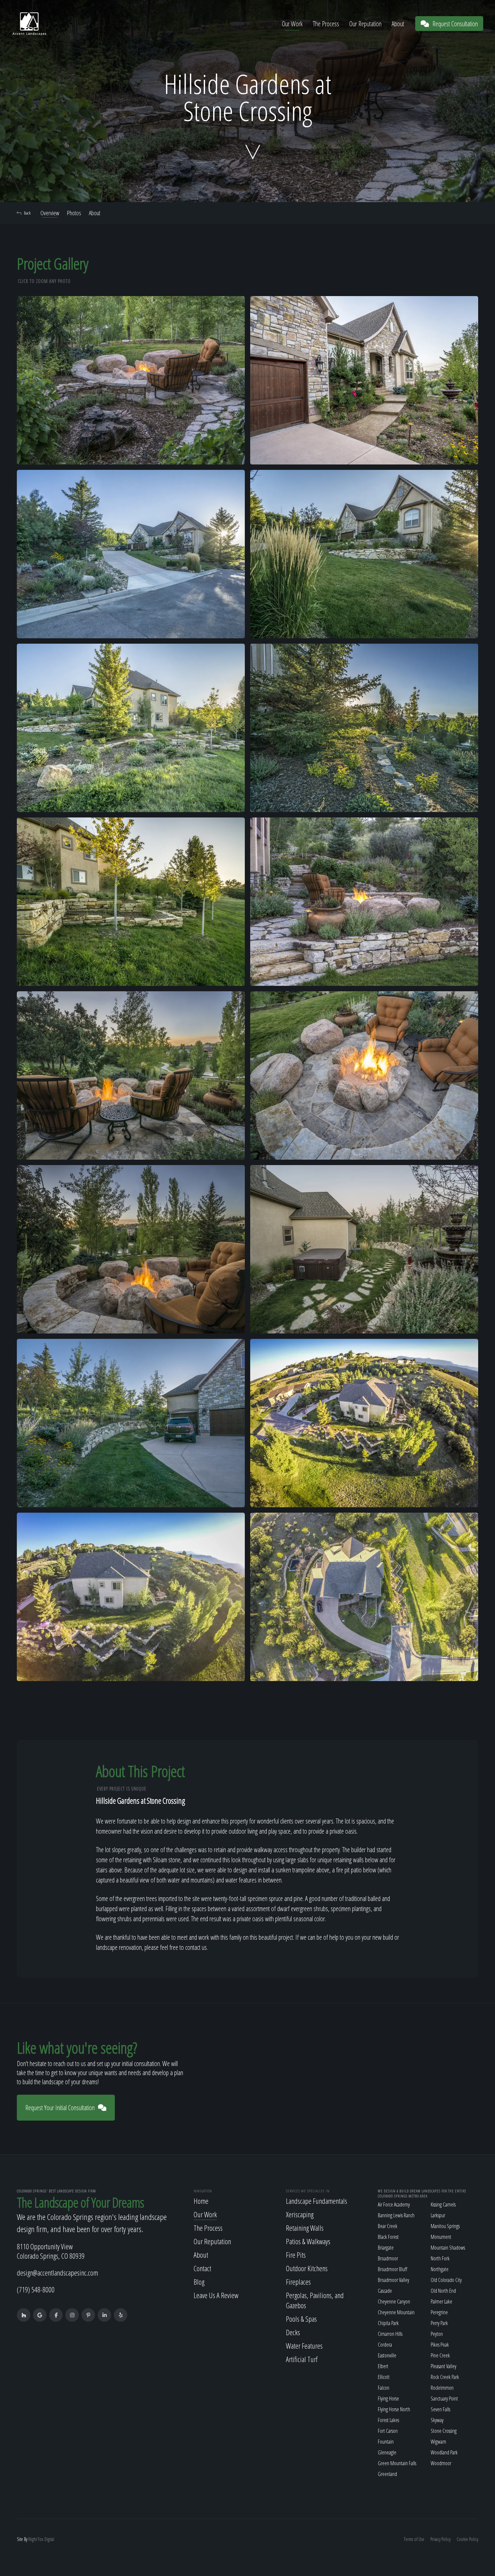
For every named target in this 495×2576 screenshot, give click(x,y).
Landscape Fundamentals (317, 2201)
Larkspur (438, 2215)
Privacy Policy (440, 2539)
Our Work (292, 24)
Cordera (385, 2345)
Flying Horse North (394, 2409)
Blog (199, 2282)
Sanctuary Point (444, 2398)
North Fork (440, 2258)
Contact (202, 2268)
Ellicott (384, 2377)
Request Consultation (455, 24)
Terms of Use (414, 2539)
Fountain (386, 2442)
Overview (50, 213)
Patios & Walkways (308, 2241)
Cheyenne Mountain (396, 2312)
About (398, 24)
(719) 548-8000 (36, 2289)
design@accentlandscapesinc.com (57, 2273)
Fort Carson (388, 2431)
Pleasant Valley (443, 2366)
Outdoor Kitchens (307, 2268)
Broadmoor (388, 2258)
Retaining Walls (305, 2228)
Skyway (437, 2420)
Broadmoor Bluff (392, 2269)
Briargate (386, 2248)
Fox (41, 2539)
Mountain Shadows (448, 2248)
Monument (441, 2237)
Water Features (304, 2346)
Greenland (387, 2474)
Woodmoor (441, 2463)
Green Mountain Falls (397, 2463)
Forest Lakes (388, 2420)
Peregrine (439, 2312)
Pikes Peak (440, 2345)
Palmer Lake (441, 2301)
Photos (74, 213)
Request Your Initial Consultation (60, 2108)
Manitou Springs (445, 2226)
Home (201, 2201)
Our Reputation (365, 24)
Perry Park (439, 2323)
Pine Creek (440, 2355)
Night (32, 2539)
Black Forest (388, 2237)
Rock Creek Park (445, 2377)
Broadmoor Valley (393, 2280)
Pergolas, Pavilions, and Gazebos (315, 2300)
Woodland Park (444, 2452)
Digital (49, 2539)
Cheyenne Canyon (394, 2301)
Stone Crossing (444, 2431)
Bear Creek (388, 2226)
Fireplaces (298, 2282)
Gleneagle (387, 2452)
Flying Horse (388, 2398)
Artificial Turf (302, 2359)
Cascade (385, 2291)
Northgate (440, 2269)
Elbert (383, 2366)
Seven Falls (440, 2409)
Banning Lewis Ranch (396, 2215)
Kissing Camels (443, 2204)
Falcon (384, 2388)
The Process (326, 24)
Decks (293, 2332)
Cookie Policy (467, 2539)
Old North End (443, 2291)
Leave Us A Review (216, 2295)
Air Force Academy (394, 2204)
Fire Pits (296, 2255)
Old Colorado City (446, 2280)
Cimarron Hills (390, 2334)
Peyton (437, 2334)
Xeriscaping (300, 2214)
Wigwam (438, 2442)
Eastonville (387, 2355)
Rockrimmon (442, 2388)
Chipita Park (388, 2323)
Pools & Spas (301, 2319)
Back (27, 213)
